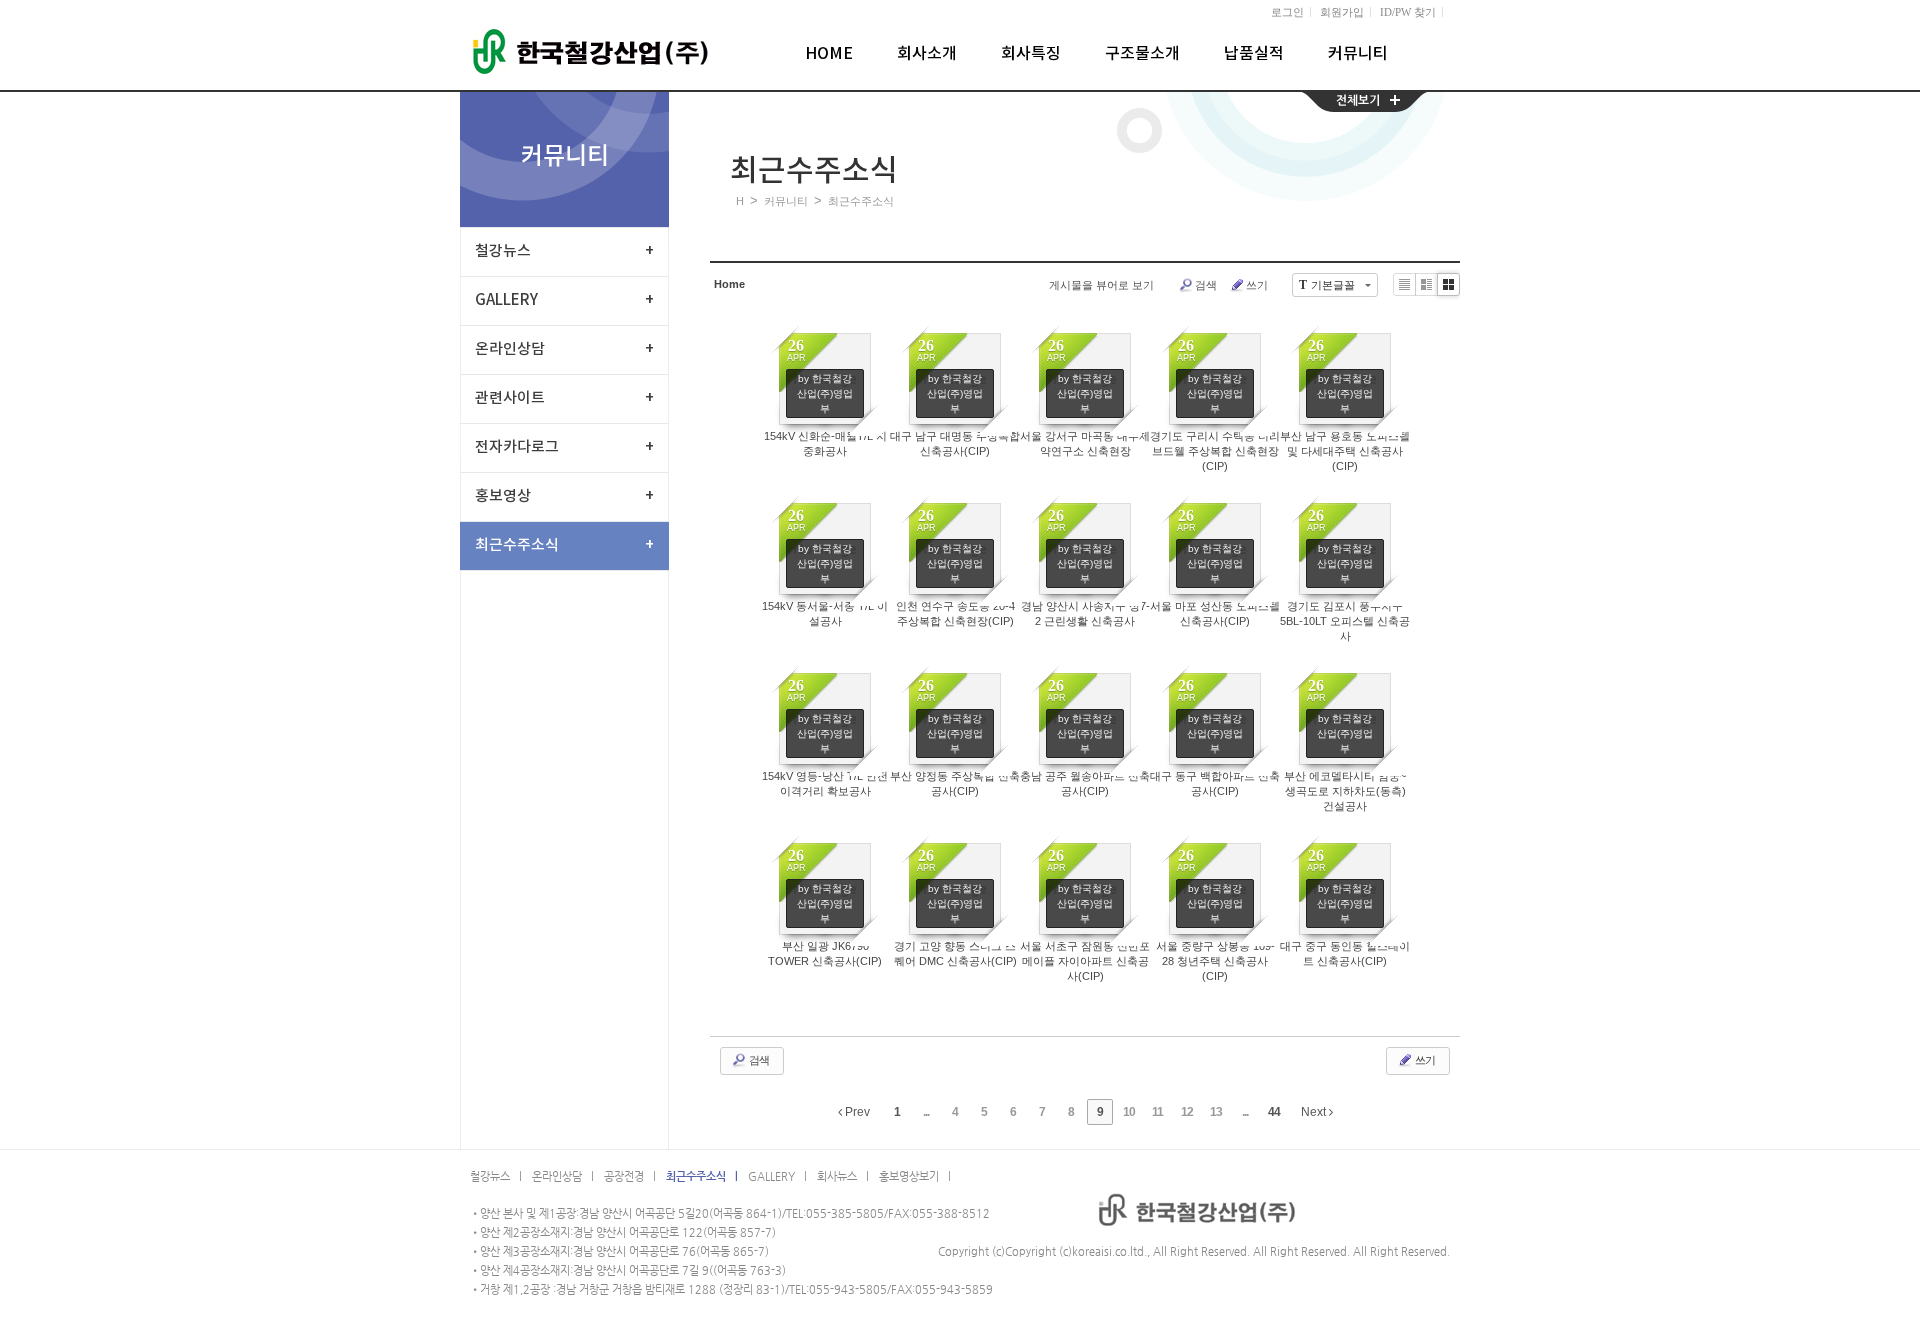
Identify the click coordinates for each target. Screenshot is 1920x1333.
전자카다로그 (564, 447)
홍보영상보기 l (915, 1176)
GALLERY (564, 300)
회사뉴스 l (843, 1176)
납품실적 (1254, 54)
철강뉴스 (564, 251)
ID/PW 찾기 (1408, 12)
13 (1216, 1112)
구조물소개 (1142, 54)
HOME (829, 54)
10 (1129, 1112)
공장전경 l (630, 1176)
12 (1187, 1112)
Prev (856, 1112)
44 (1274, 1112)
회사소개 (927, 54)
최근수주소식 (564, 545)
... (926, 1112)
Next (1315, 1112)
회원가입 (1342, 12)
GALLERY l (777, 1176)
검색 (1206, 285)
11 (1157, 1112)
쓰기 (1257, 285)
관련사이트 (564, 398)
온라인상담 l (563, 1176)
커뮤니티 (1358, 54)
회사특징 (1031, 54)
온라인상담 (564, 349)
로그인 (1287, 12)
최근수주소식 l (702, 1176)
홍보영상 (564, 496)
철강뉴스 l (496, 1176)
